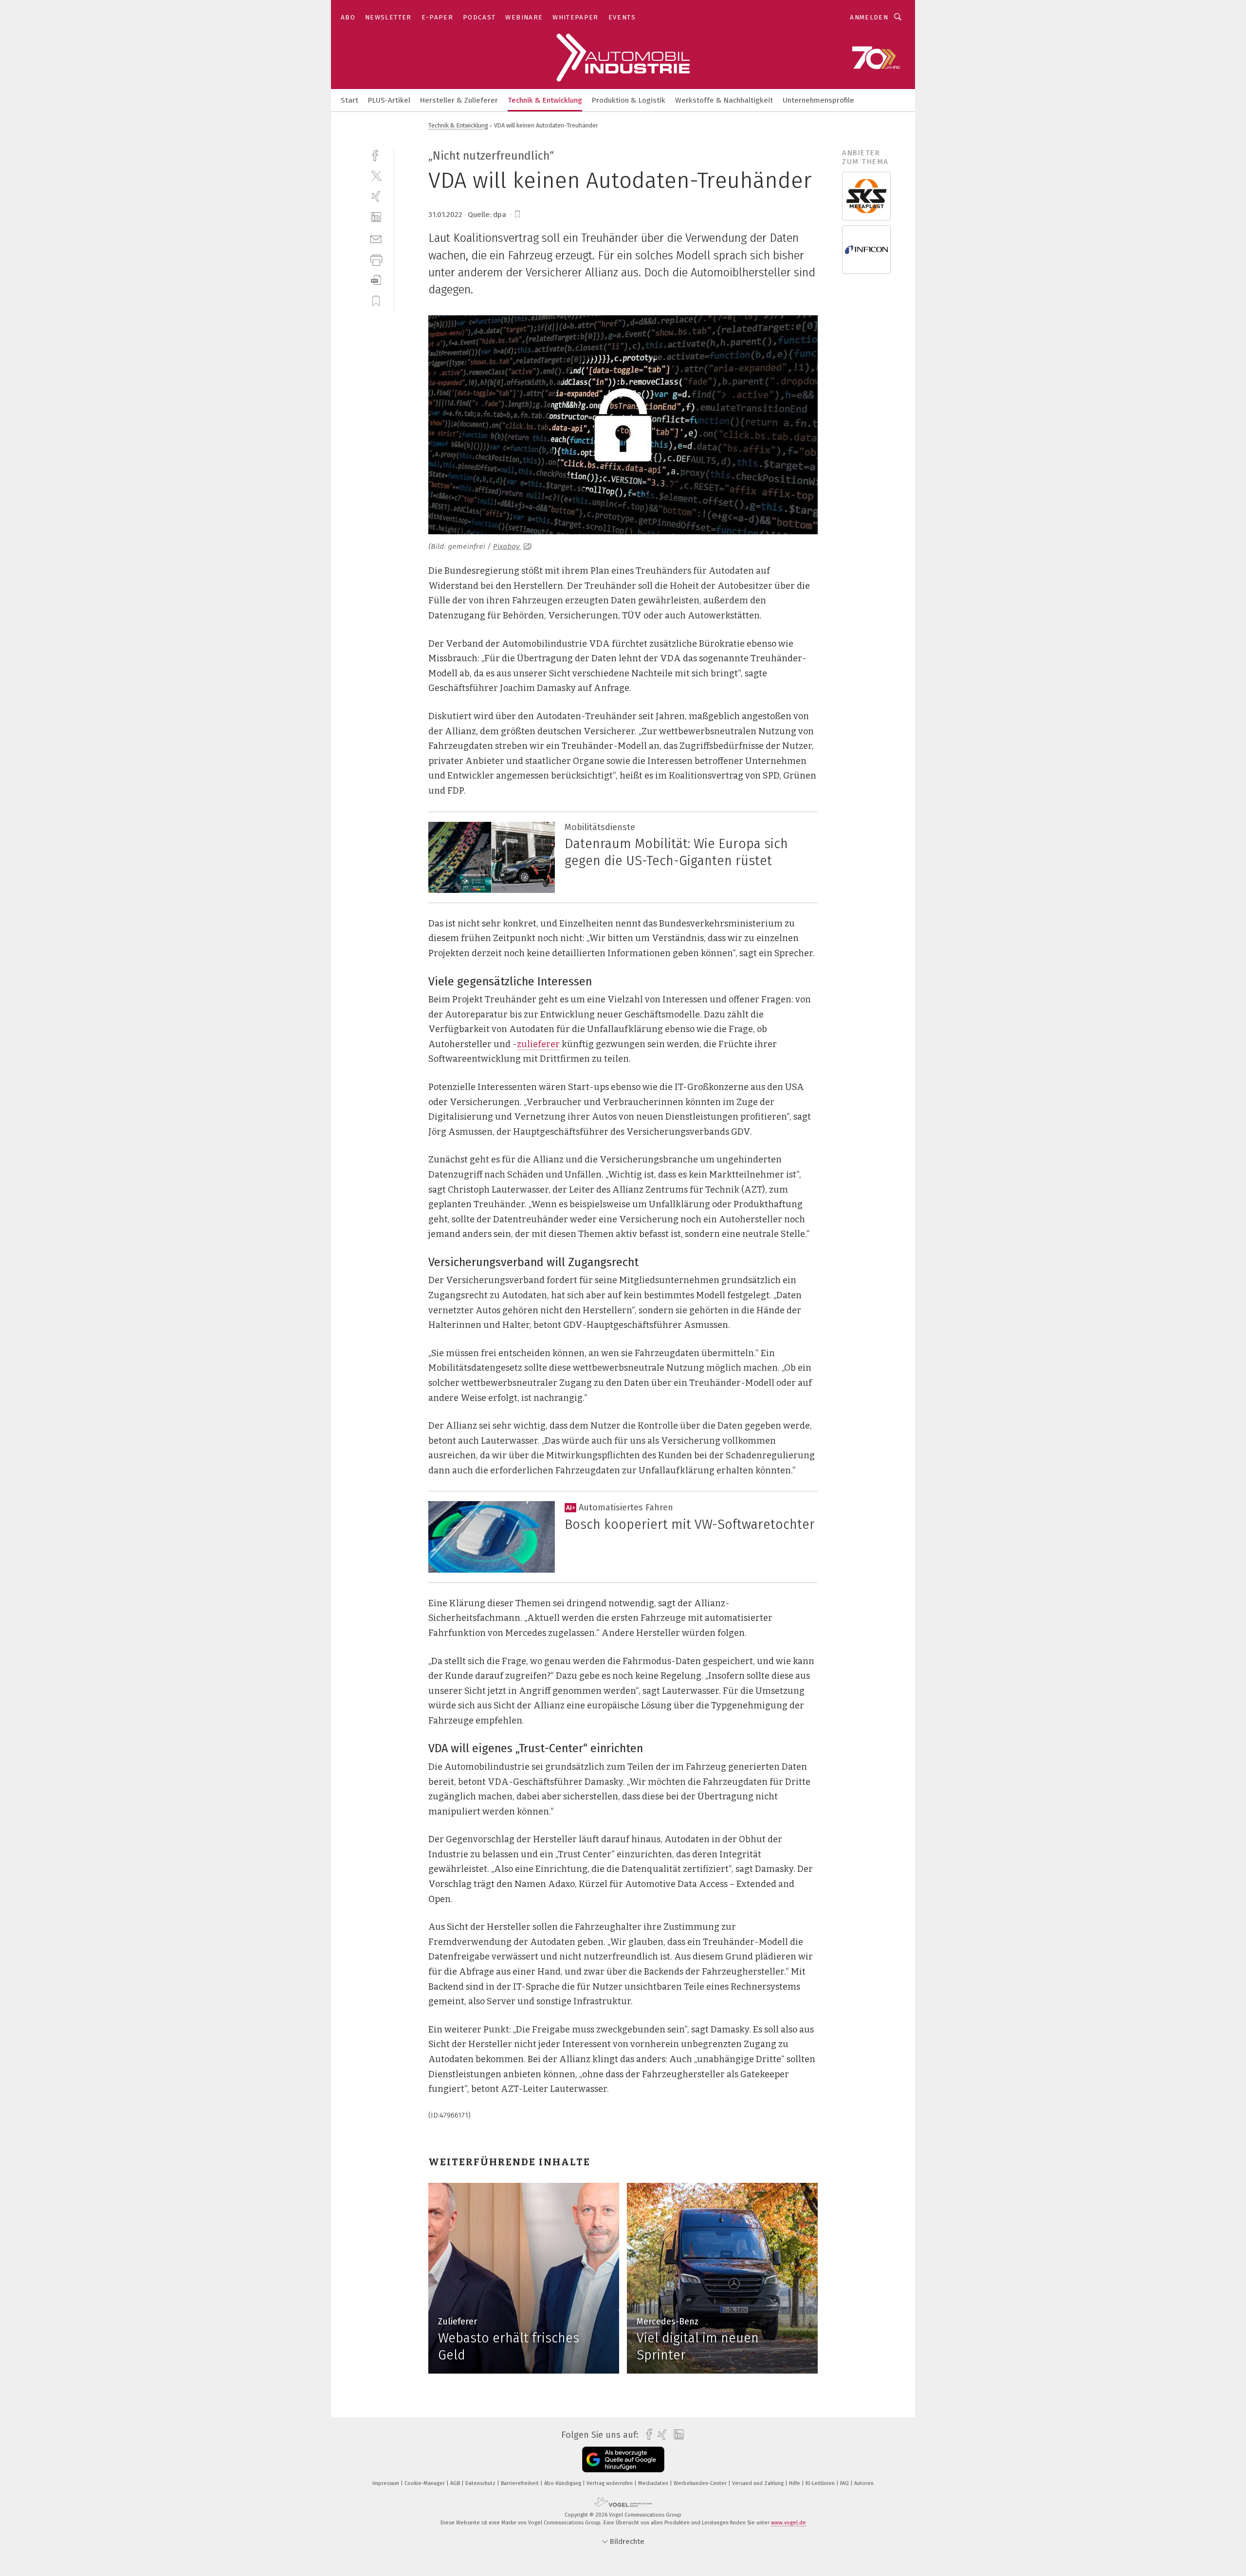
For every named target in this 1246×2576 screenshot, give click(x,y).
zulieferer (538, 1044)
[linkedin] (376, 217)
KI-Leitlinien (821, 2483)
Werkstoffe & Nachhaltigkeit (724, 100)
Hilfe (795, 2483)
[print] (376, 259)
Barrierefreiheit (521, 2483)
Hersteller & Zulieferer (459, 100)
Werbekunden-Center (701, 2483)
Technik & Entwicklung (545, 100)
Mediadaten (654, 2483)
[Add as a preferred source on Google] (623, 2459)
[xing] (376, 196)
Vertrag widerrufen (610, 2483)
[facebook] (376, 154)
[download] (376, 280)
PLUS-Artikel (389, 100)
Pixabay (507, 546)
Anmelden (869, 17)
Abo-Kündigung (563, 2483)
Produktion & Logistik (629, 100)
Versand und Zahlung (759, 2483)
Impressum (386, 2483)
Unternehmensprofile (818, 100)
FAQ (845, 2483)
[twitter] (376, 175)
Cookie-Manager (425, 2483)
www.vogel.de (788, 2523)
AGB (456, 2483)
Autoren (864, 2483)
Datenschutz (481, 2483)
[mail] (376, 238)
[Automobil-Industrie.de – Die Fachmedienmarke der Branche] (349, 100)
